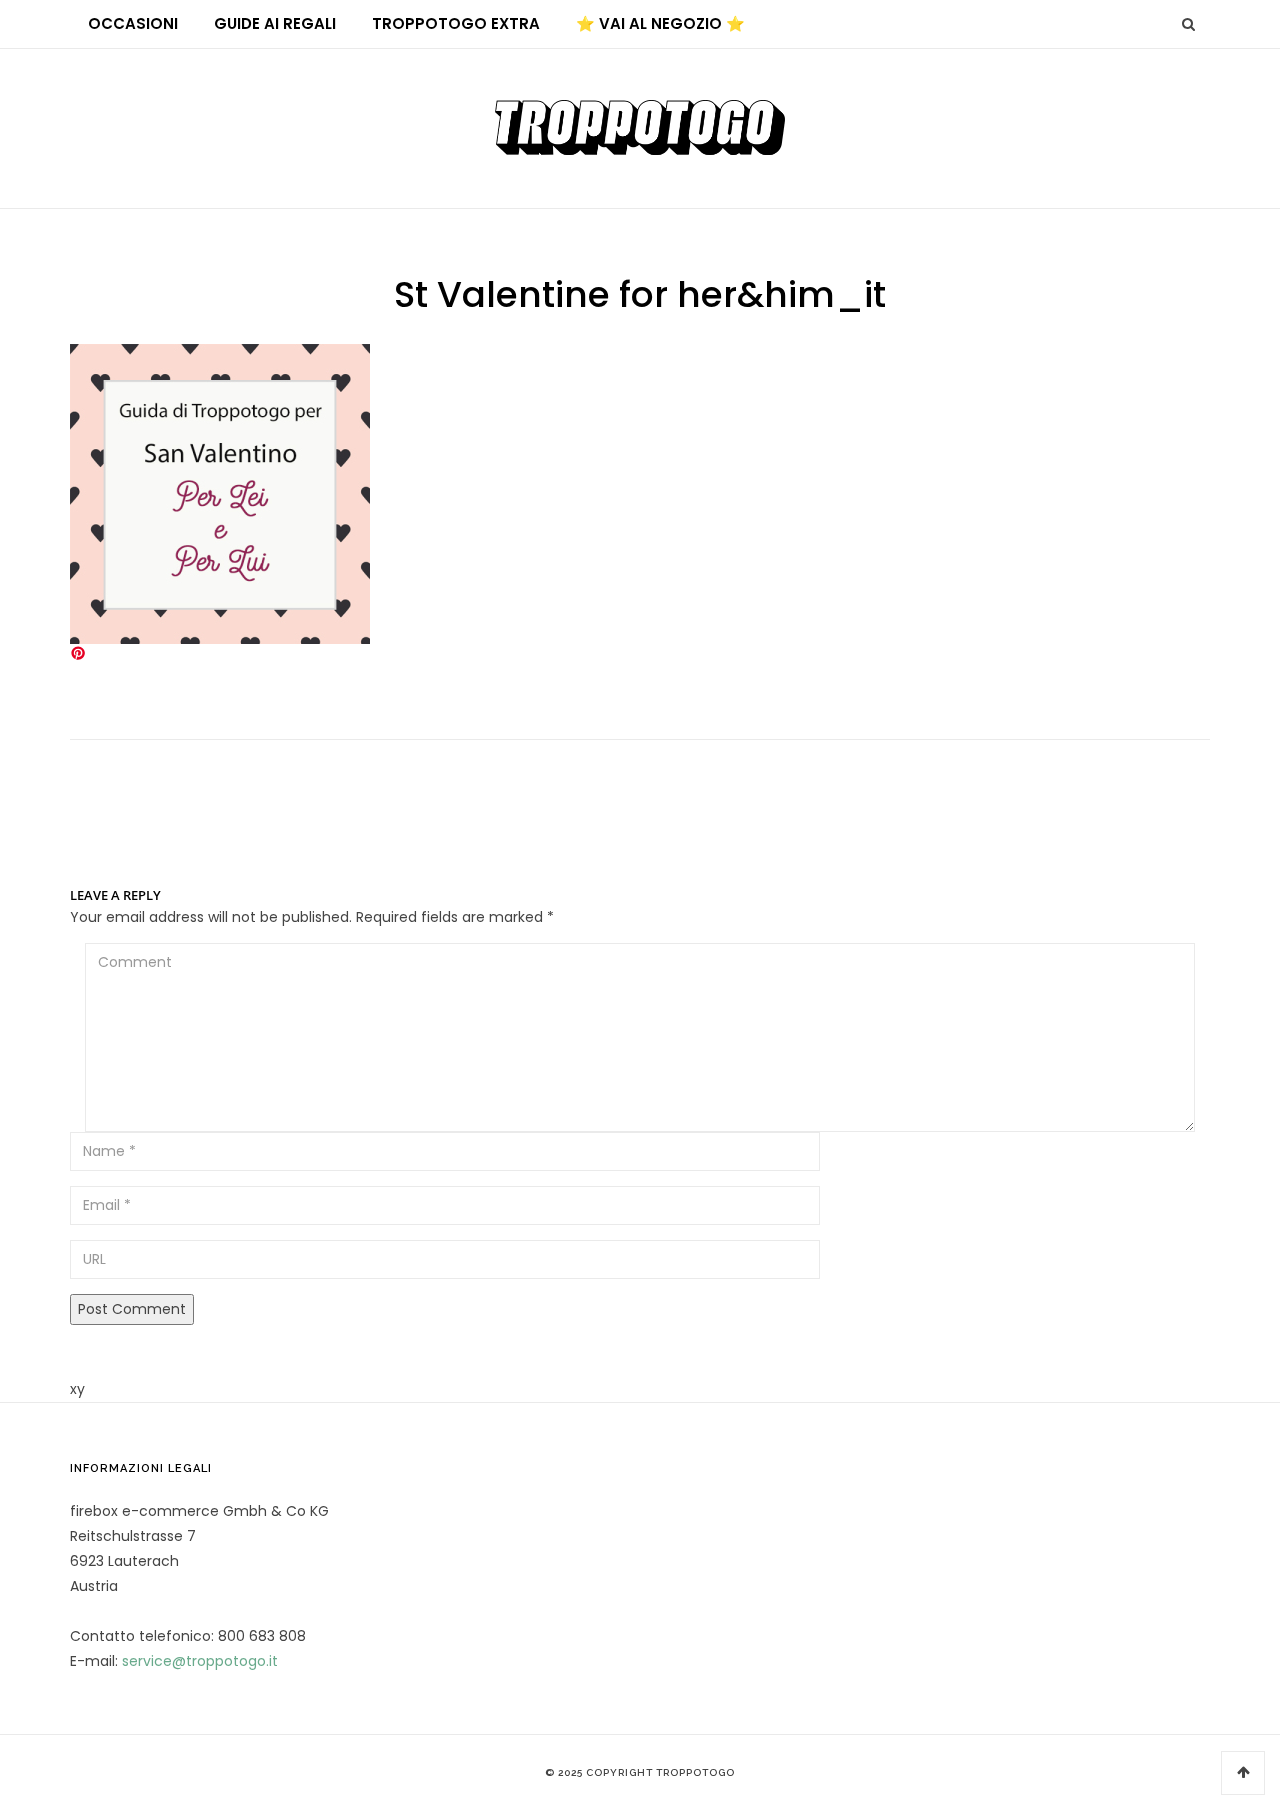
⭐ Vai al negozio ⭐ (660, 23)
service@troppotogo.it (200, 1661)
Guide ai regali (275, 23)
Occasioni (133, 23)
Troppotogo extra (456, 23)
